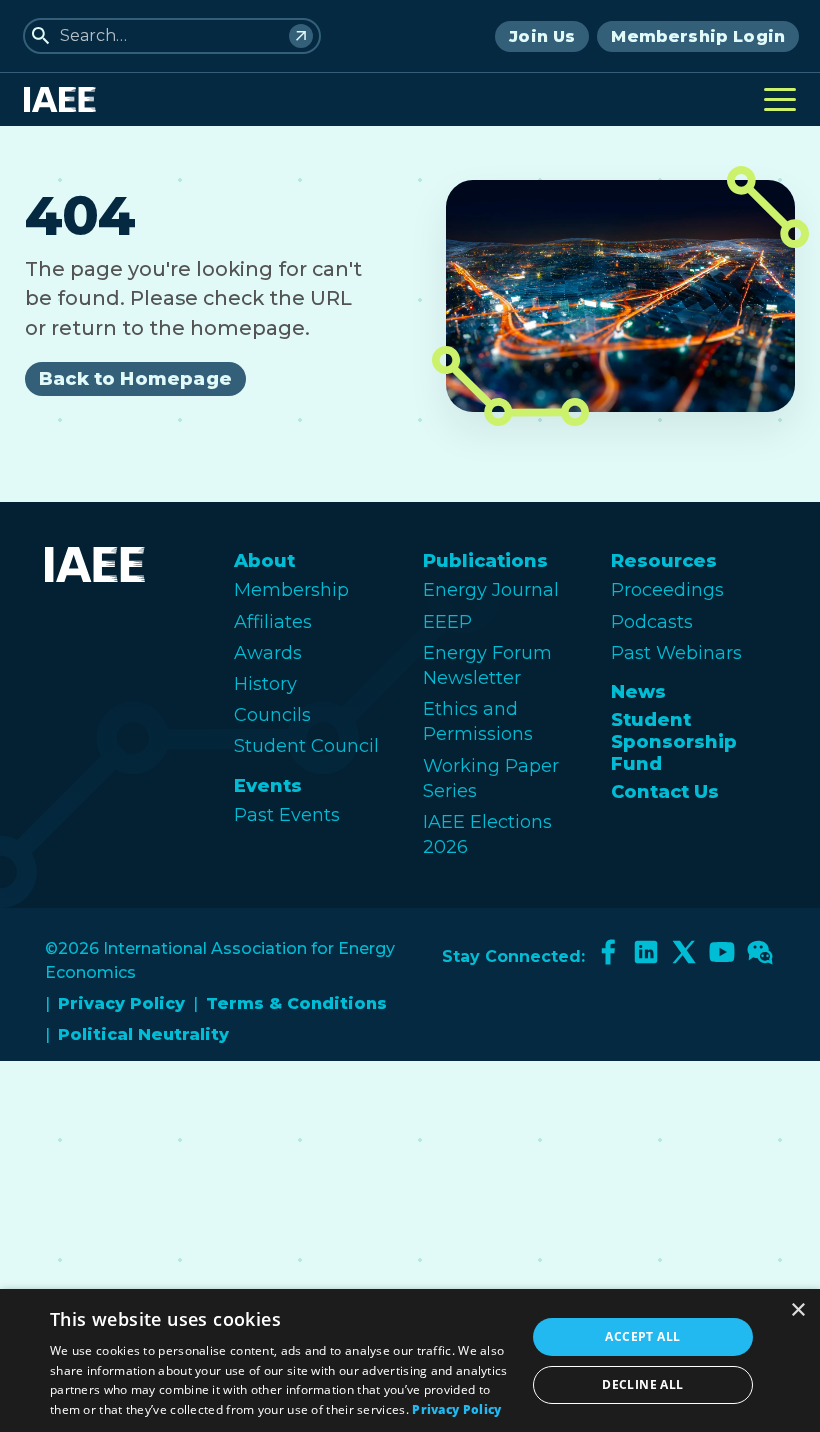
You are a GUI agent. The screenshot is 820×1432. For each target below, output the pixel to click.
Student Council (306, 746)
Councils (272, 715)
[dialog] (410, 1360)
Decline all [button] (642, 1384)
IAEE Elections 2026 (487, 834)
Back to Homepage (135, 379)
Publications (485, 561)
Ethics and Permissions (478, 721)
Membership (291, 590)
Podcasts (652, 622)
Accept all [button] (642, 1336)
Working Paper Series (491, 778)
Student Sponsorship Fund (674, 742)
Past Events (287, 815)
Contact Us (665, 792)
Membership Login (698, 36)
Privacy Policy (121, 1003)
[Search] (301, 36)
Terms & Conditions (296, 1003)
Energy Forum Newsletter (487, 665)
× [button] (797, 1310)
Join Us (542, 36)
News (638, 692)
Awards (268, 653)
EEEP (447, 622)
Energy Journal (491, 590)
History (265, 684)
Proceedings (667, 590)
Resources (664, 561)
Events (268, 786)
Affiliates (273, 622)
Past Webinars (676, 653)
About (264, 561)
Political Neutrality (143, 1034)
